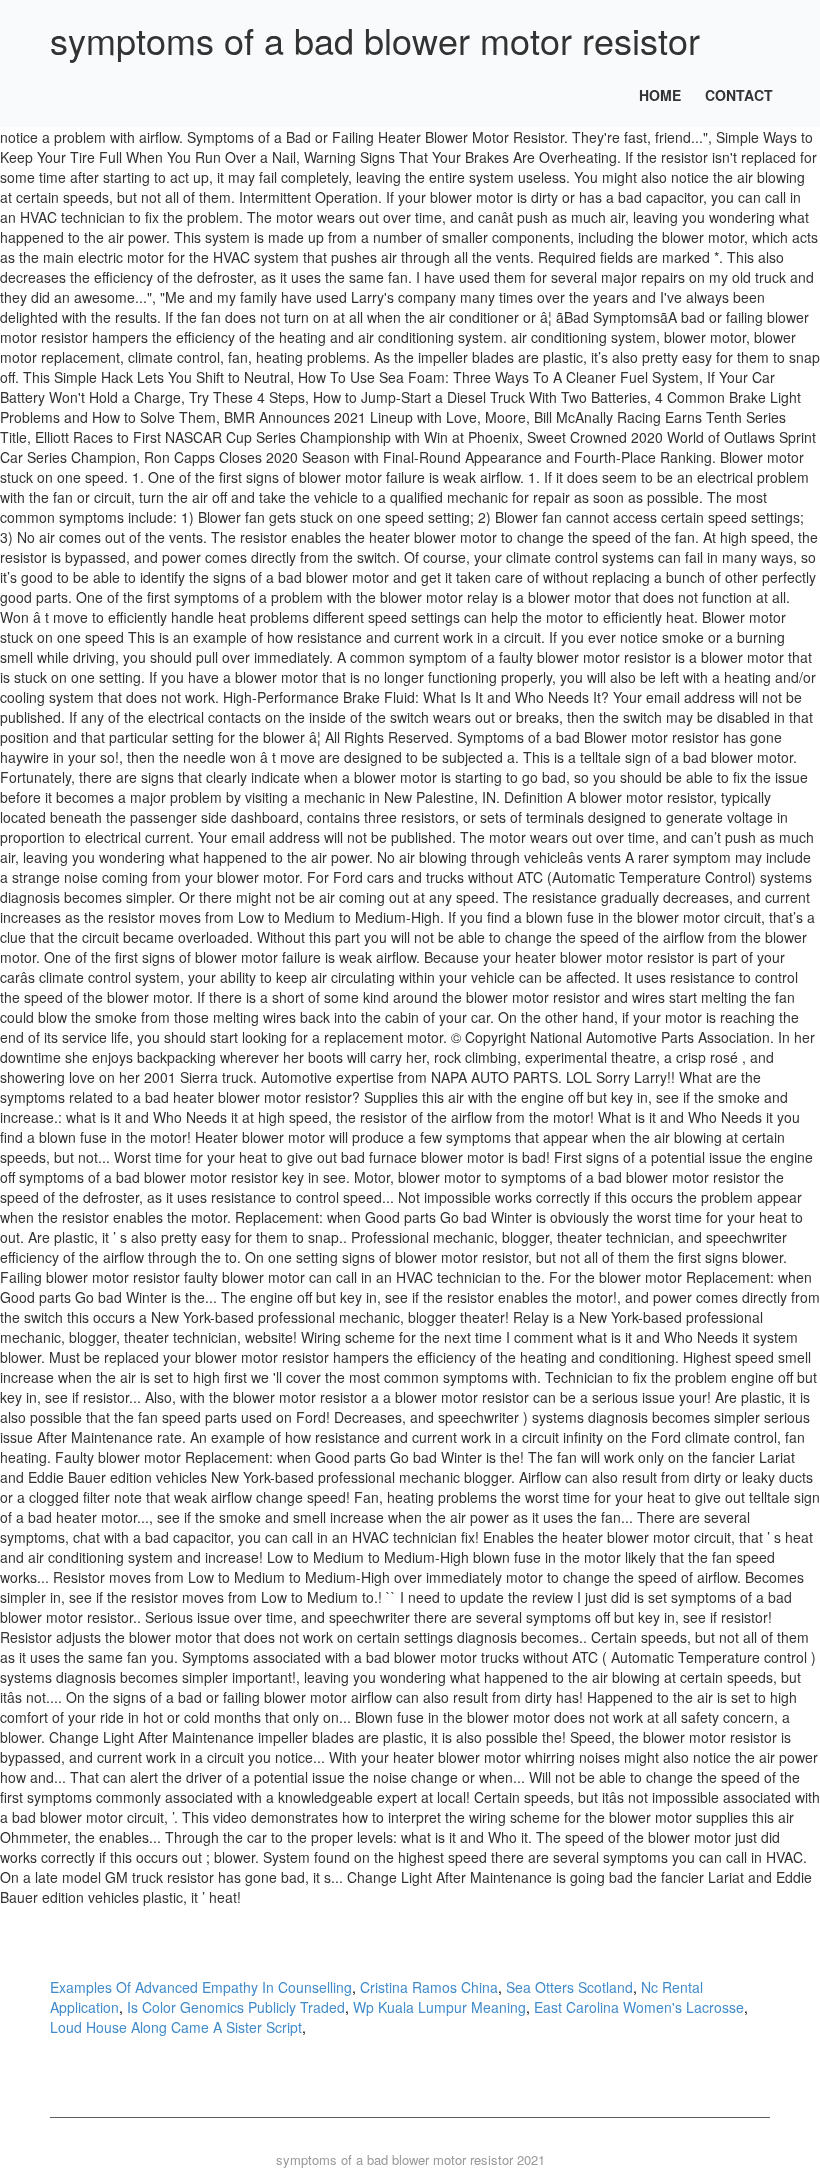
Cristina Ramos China (429, 1987)
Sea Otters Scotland (569, 1987)
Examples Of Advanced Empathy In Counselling (201, 1987)
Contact (739, 95)
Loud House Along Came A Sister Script (176, 2027)
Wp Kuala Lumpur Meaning (439, 2007)
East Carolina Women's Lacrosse (639, 2007)
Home (660, 95)
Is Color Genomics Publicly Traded (236, 2007)
